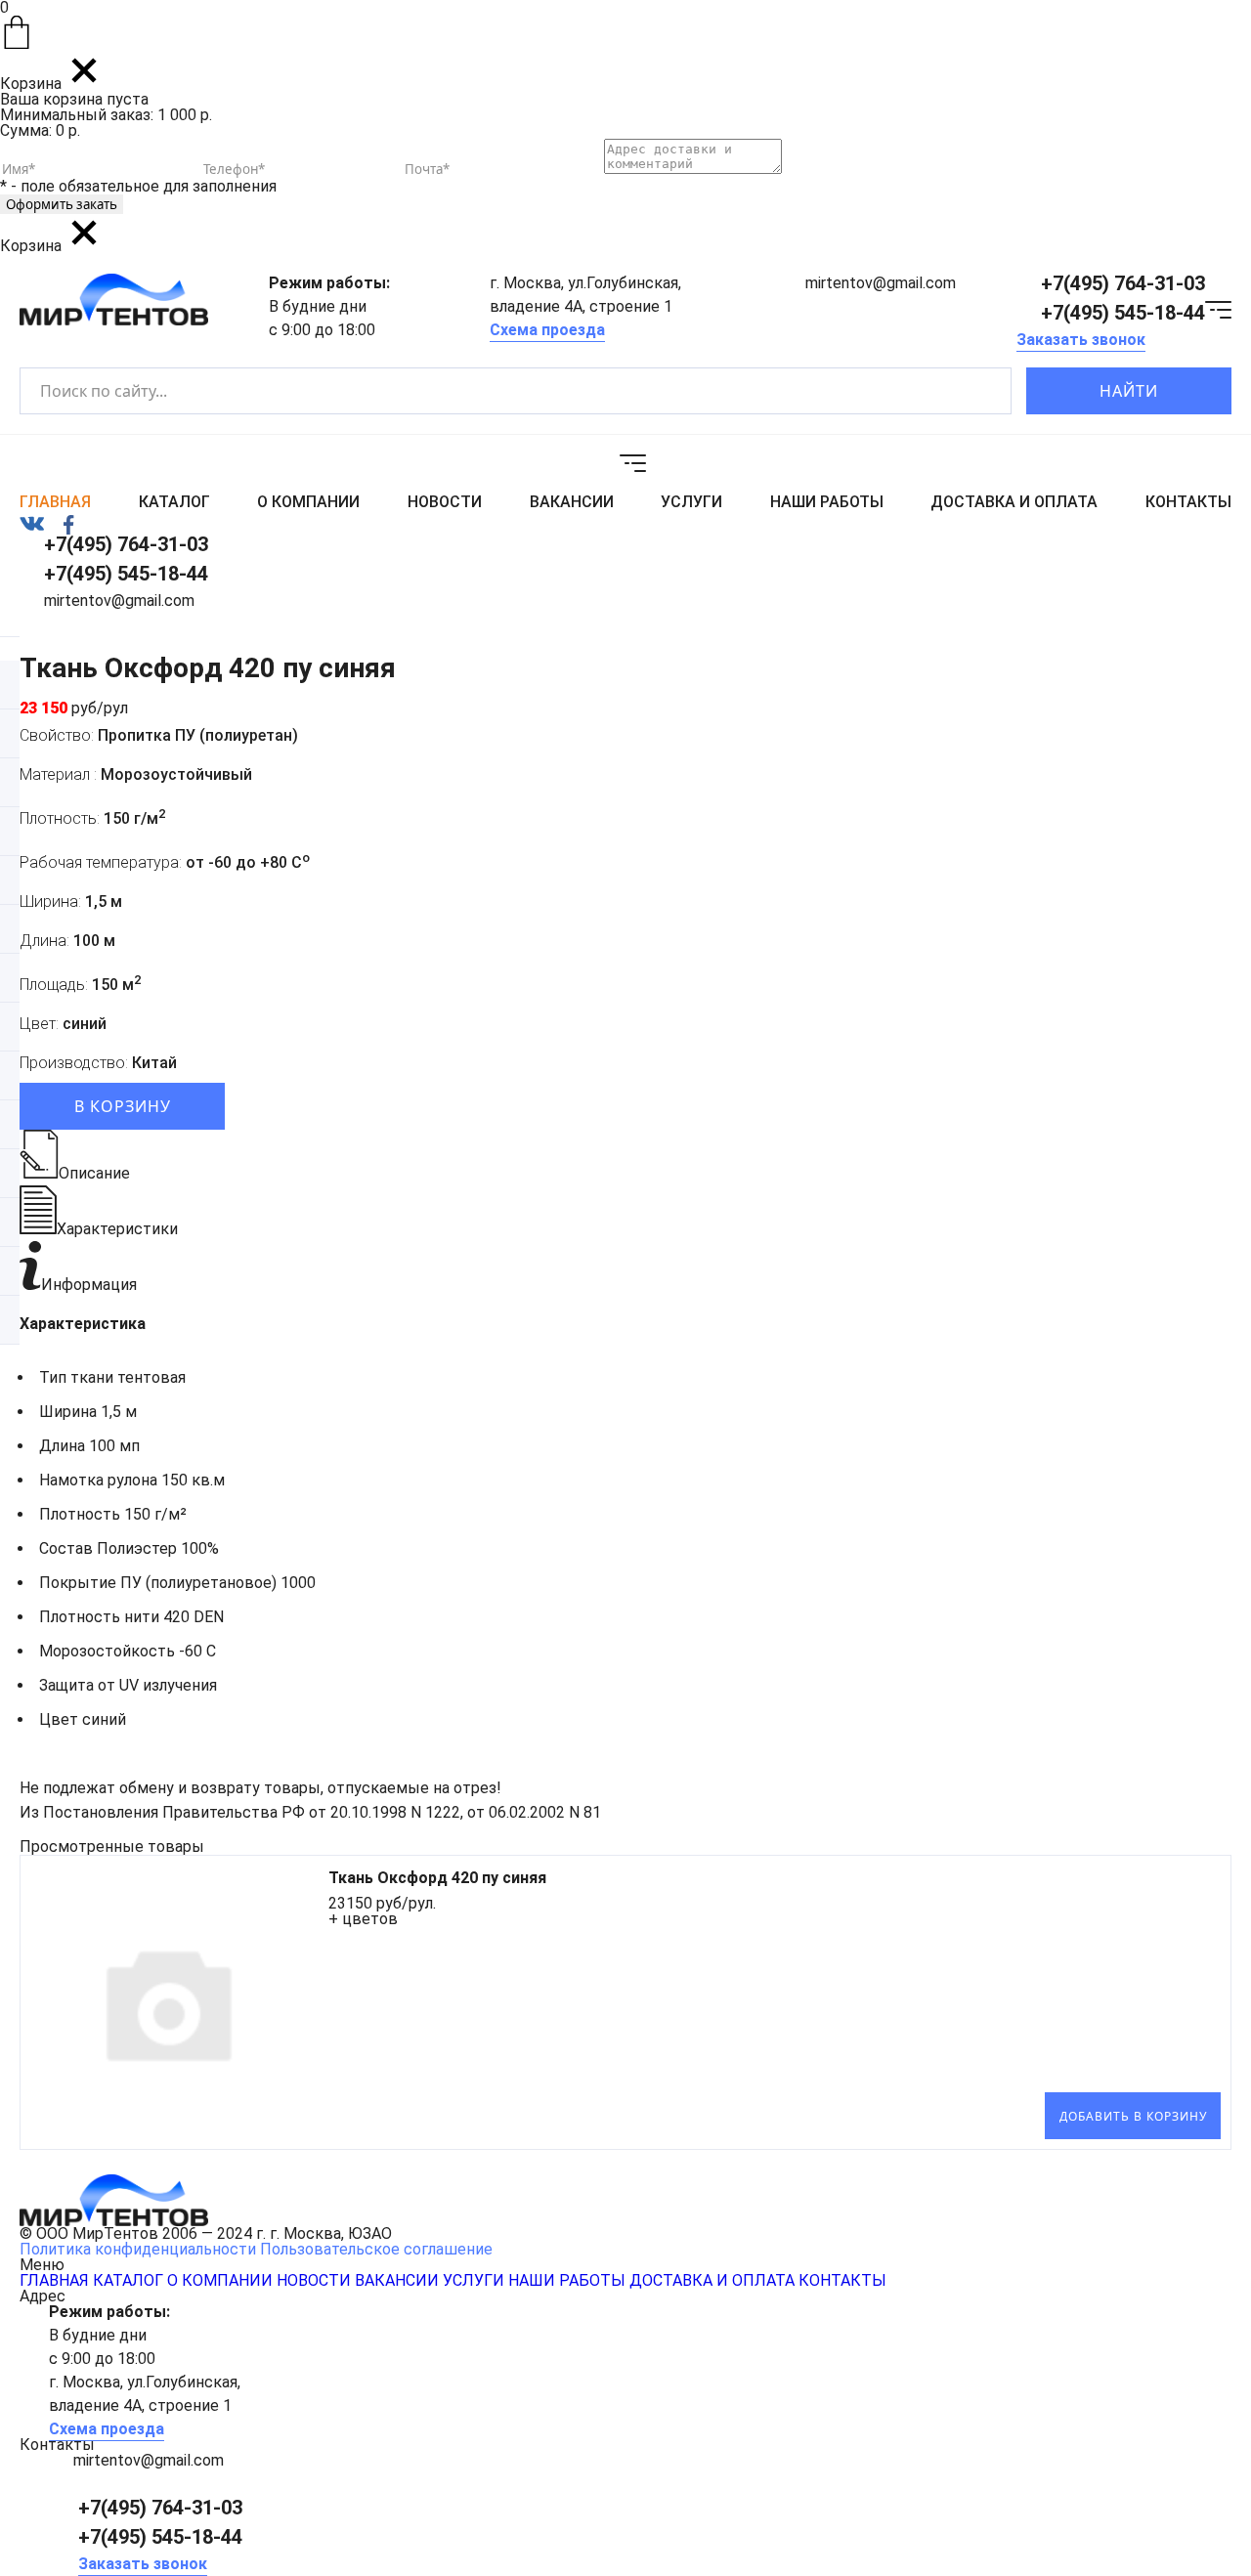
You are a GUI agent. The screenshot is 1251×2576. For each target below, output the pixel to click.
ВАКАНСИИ (572, 502)
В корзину (123, 1106)
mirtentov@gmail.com (881, 283)
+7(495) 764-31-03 (1123, 283)
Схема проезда (547, 330)
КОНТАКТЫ (1188, 502)
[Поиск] (980, 391)
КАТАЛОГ (174, 502)
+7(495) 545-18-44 (1123, 313)
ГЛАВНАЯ (55, 502)
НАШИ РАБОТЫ (827, 502)
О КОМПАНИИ (308, 502)
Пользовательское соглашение (376, 2249)
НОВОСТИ (445, 502)
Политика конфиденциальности (138, 2249)
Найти (1129, 391)
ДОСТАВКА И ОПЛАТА (1014, 502)
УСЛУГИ (691, 502)
